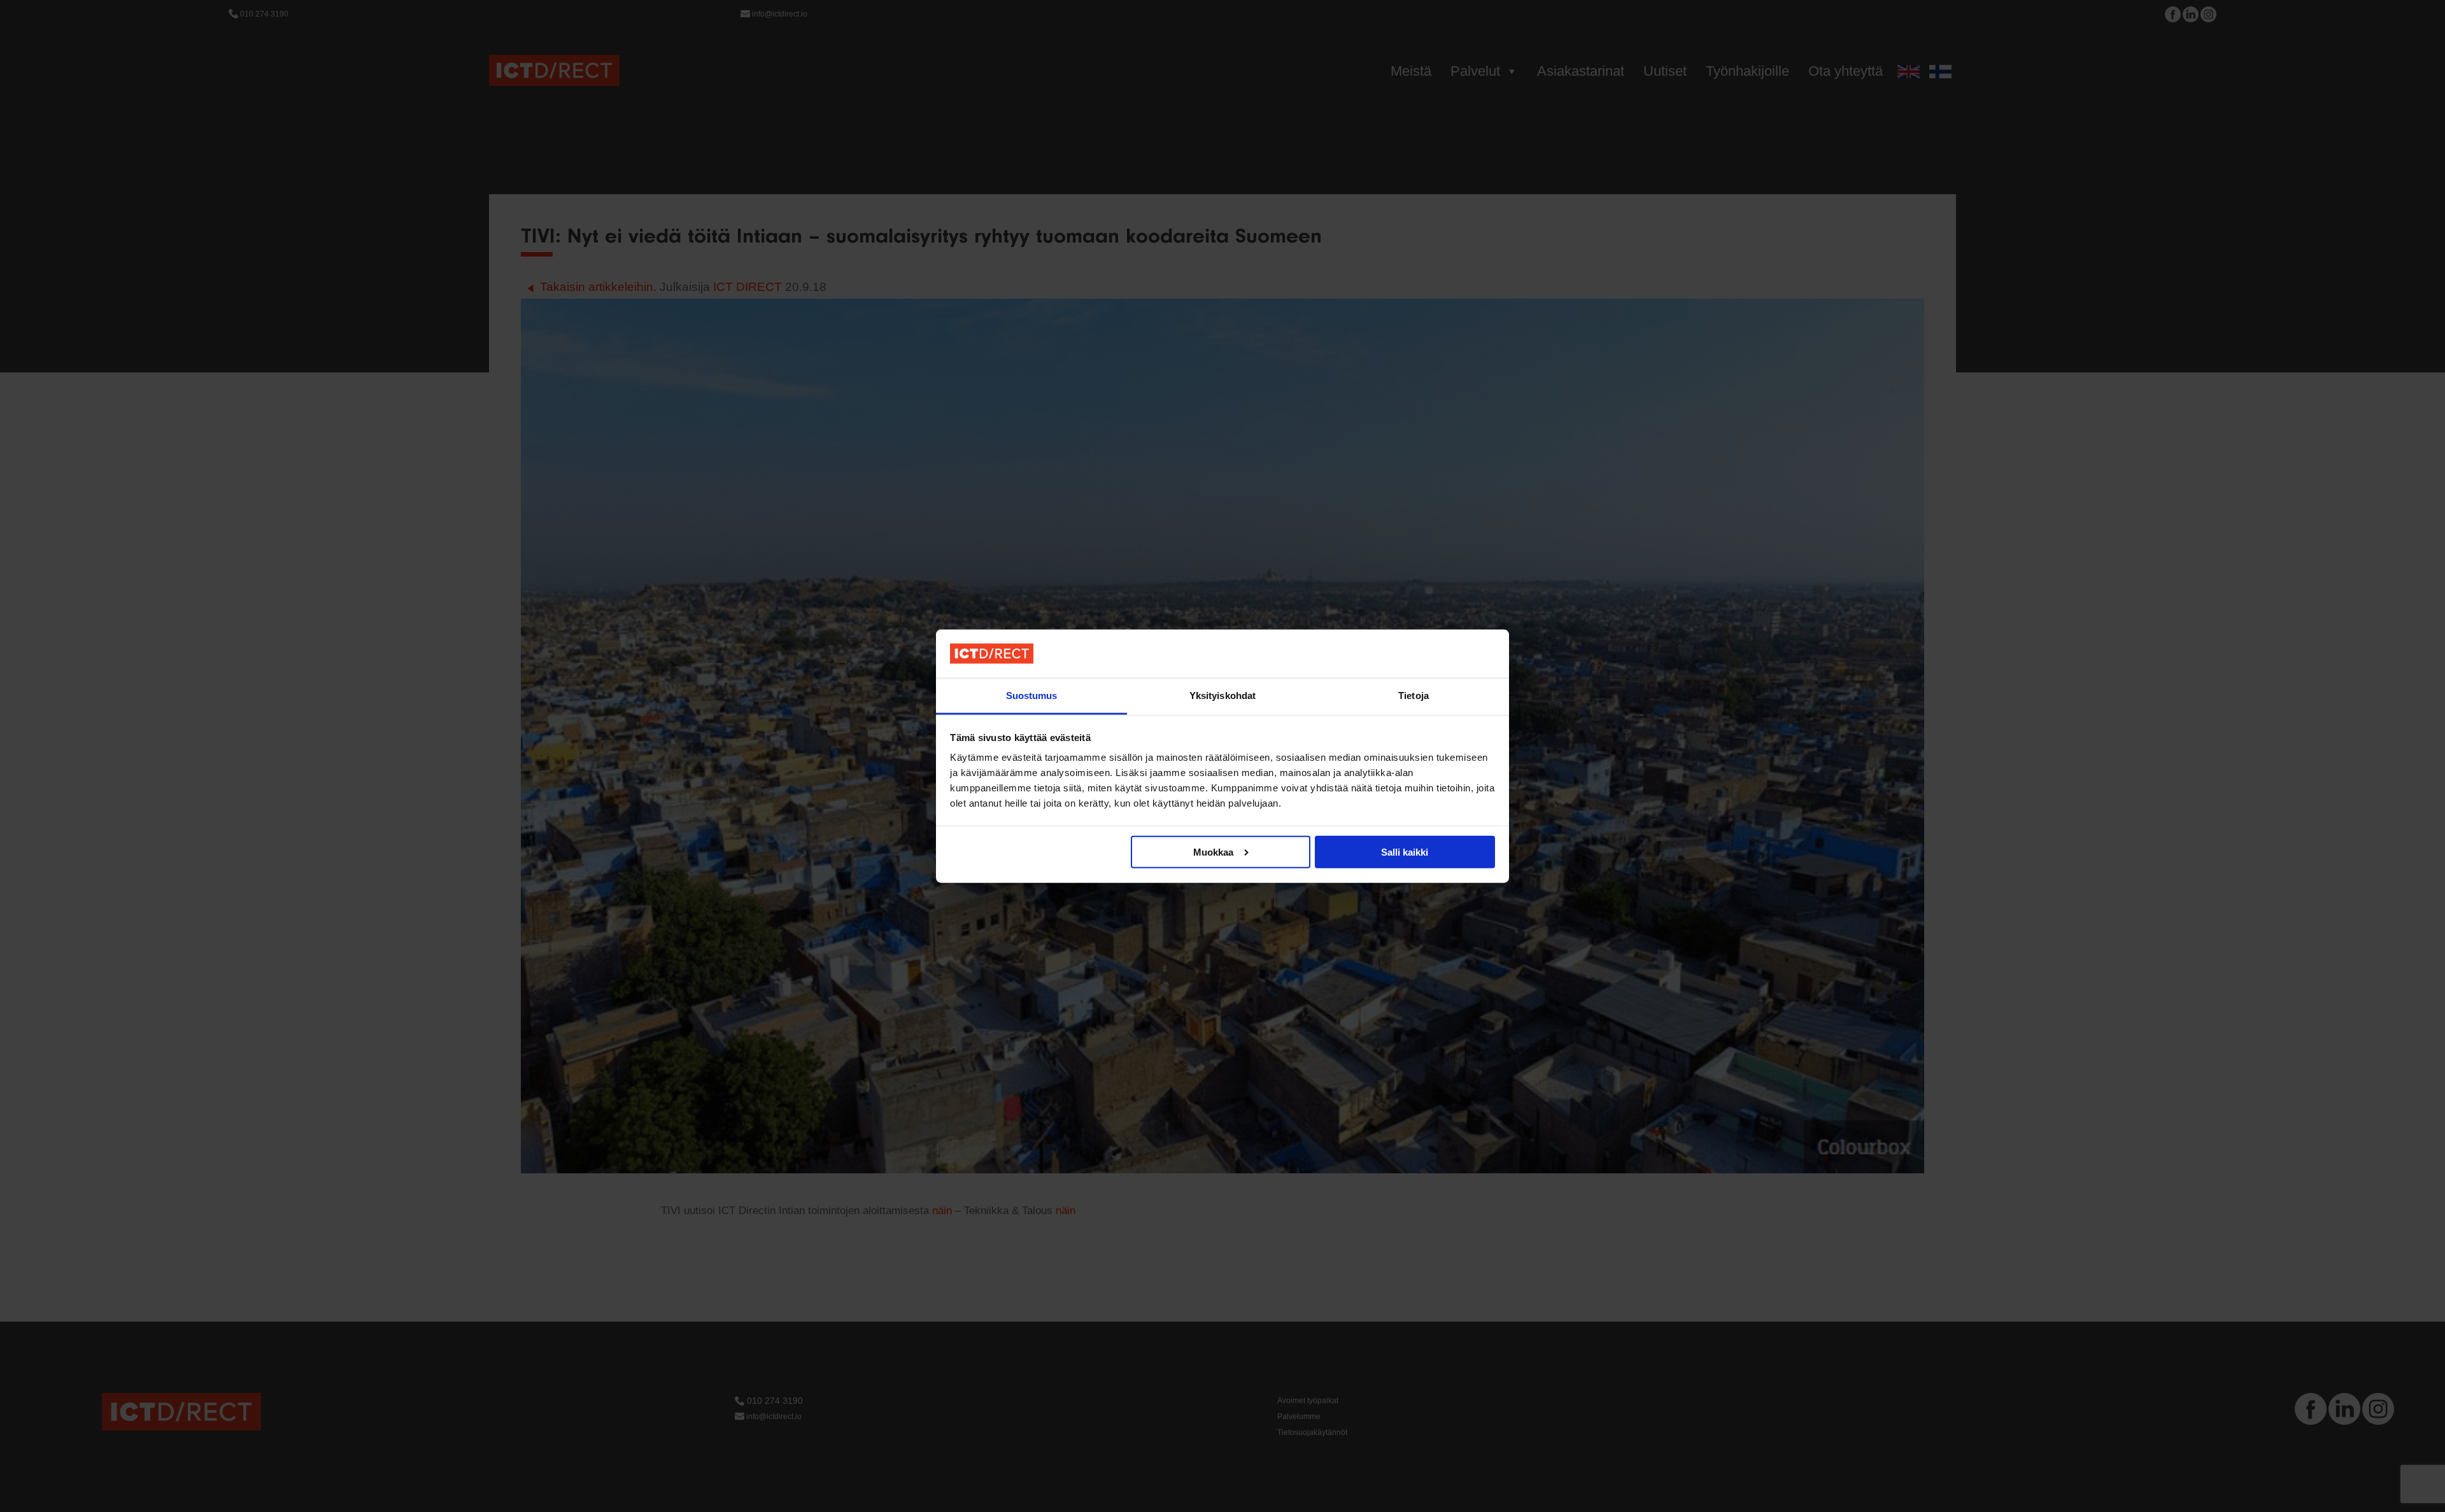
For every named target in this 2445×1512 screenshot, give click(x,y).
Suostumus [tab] (1032, 696)
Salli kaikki (1405, 851)
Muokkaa (1213, 851)
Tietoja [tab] (1414, 696)
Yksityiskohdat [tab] (1222, 696)
